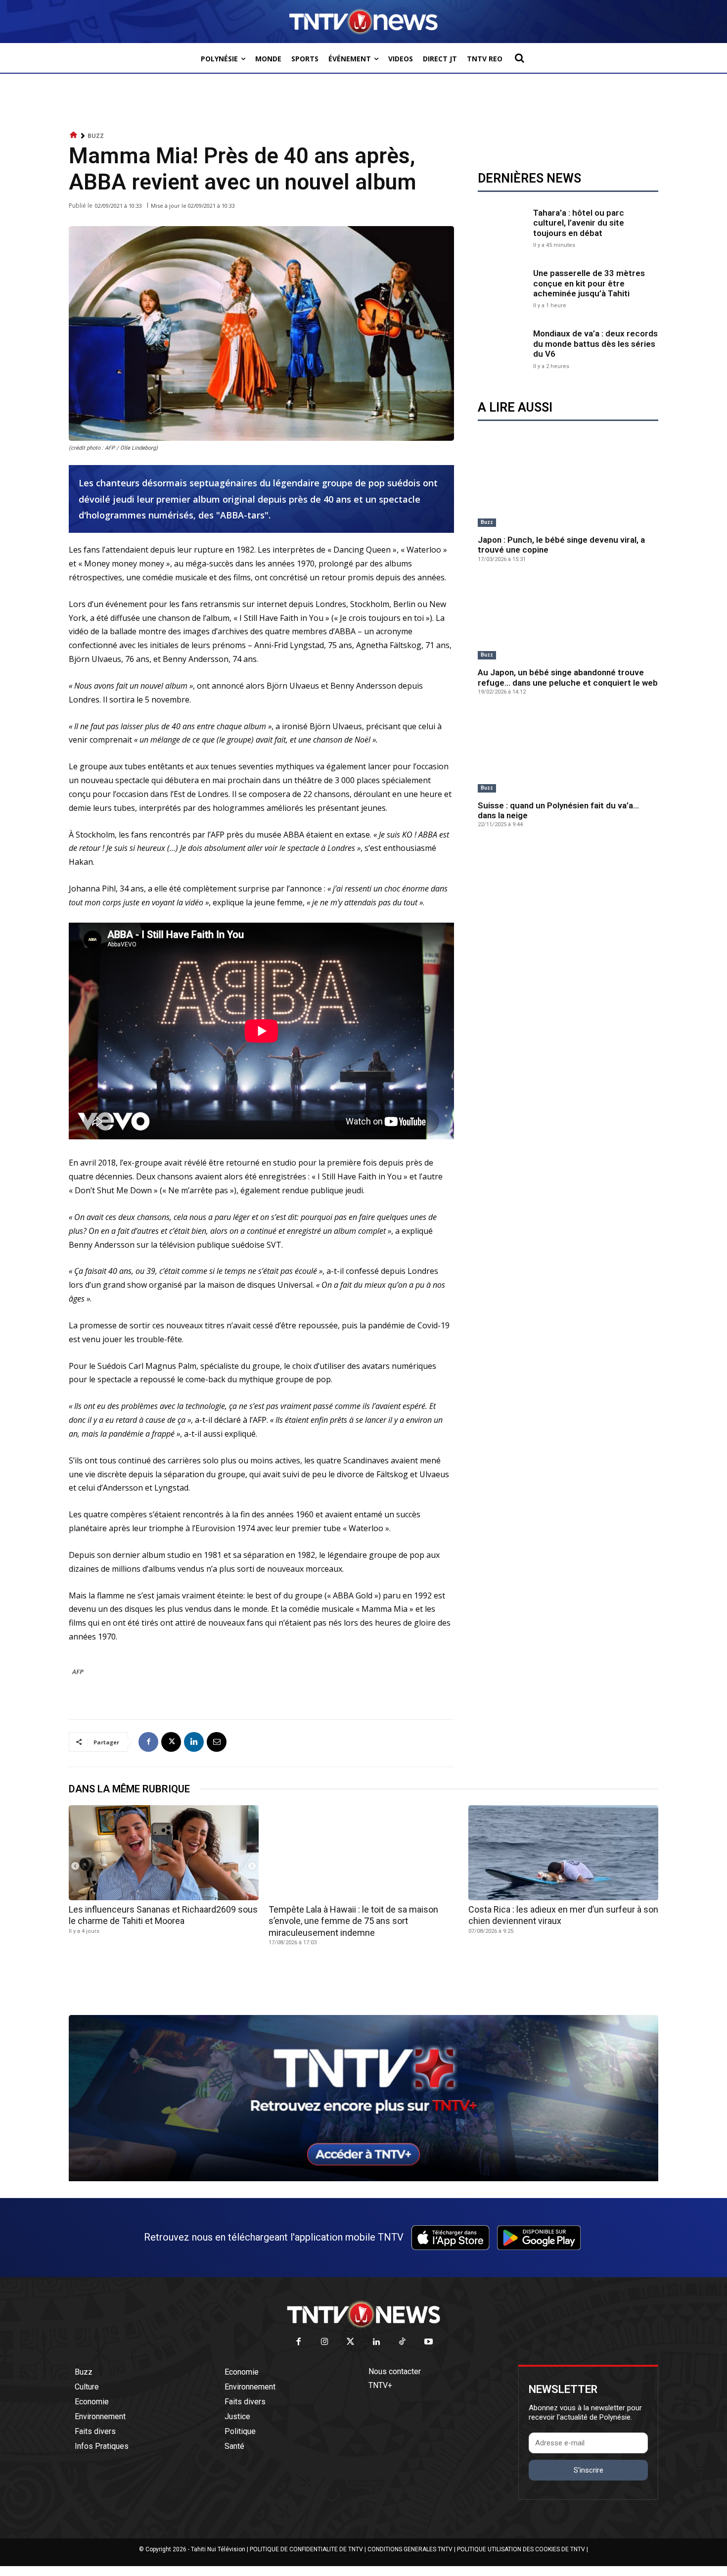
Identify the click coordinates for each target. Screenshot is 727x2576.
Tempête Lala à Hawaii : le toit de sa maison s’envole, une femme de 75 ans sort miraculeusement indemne (353, 1921)
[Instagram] (325, 2342)
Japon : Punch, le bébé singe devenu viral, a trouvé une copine (561, 545)
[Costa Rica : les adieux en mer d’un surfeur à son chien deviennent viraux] (563, 1853)
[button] (519, 58)
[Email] (217, 1742)
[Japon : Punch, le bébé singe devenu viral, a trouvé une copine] (568, 486)
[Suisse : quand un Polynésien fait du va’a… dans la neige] (568, 752)
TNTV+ (380, 2385)
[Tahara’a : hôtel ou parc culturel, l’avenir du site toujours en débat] (503, 227)
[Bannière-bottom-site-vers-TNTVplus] (363, 2179)
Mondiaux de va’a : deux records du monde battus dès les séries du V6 (595, 344)
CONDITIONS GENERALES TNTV (410, 2549)
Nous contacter (395, 2371)
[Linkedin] (194, 1742)
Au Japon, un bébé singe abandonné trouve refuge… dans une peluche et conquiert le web (568, 677)
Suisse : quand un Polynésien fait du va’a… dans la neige (558, 810)
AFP (78, 1672)
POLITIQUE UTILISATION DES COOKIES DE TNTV (521, 2549)
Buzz (96, 136)
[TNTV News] (363, 2314)
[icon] (74, 135)
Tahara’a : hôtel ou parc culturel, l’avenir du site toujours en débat (579, 223)
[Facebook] (148, 1742)
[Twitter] (351, 2342)
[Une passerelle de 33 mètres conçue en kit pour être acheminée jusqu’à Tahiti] (503, 288)
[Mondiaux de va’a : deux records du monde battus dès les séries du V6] (503, 348)
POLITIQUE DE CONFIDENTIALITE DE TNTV (306, 2549)
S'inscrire (589, 2470)
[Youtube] (429, 2342)
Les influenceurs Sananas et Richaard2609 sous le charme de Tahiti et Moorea (163, 1915)
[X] (171, 1742)
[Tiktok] (403, 2342)
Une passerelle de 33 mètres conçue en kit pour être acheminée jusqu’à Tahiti (589, 283)
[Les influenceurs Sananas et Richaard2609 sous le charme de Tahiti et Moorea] (164, 1853)
